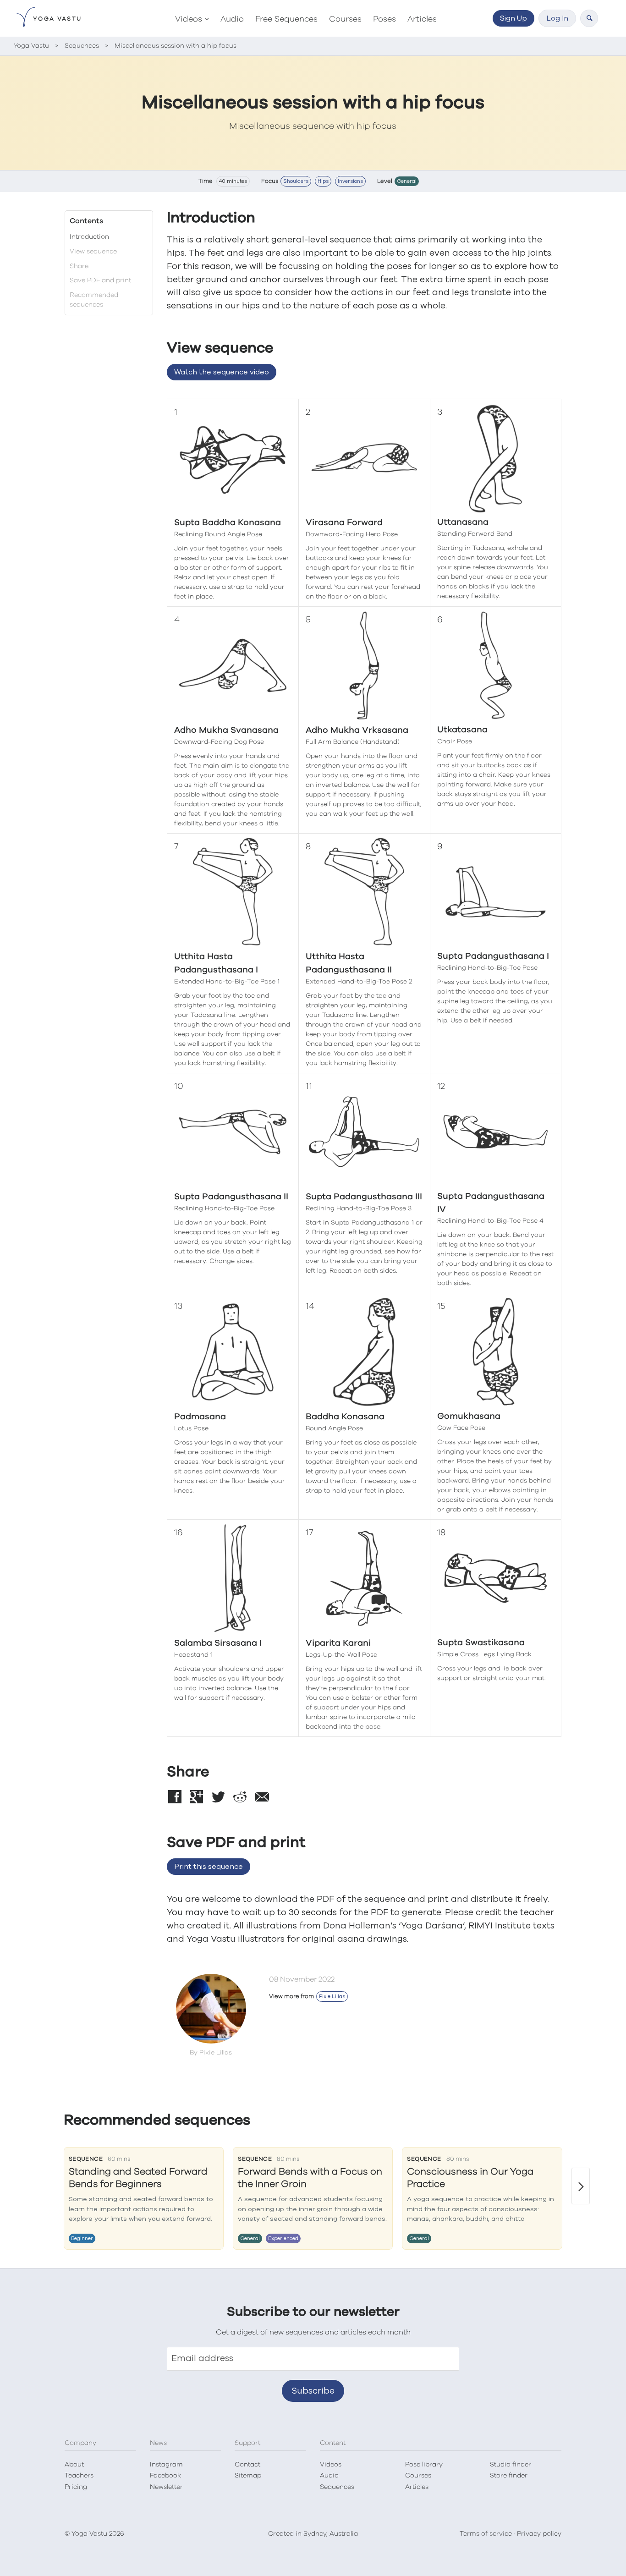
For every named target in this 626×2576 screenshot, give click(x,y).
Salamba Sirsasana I (218, 1643)
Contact (247, 2465)
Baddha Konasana (345, 1417)
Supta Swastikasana (481, 1643)
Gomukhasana (469, 1416)
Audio (232, 19)
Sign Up (513, 18)
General (407, 181)
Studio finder (511, 2465)
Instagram (166, 2465)
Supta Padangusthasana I (493, 956)
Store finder (509, 2476)
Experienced (283, 2238)
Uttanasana (463, 522)
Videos (189, 19)
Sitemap (248, 2476)
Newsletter (166, 2487)
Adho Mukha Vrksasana (357, 730)
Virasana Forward (344, 523)
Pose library (424, 2465)
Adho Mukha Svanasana (226, 730)
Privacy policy (539, 2534)
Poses (384, 19)
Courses (345, 19)
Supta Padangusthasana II (231, 1197)
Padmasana (200, 1417)
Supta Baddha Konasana (228, 523)
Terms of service (486, 2534)
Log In (557, 18)
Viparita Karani (338, 1643)
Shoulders (296, 181)
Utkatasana (462, 730)
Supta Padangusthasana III (364, 1197)
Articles (422, 19)
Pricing (76, 2487)
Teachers (79, 2476)
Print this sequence (209, 1867)
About (74, 2465)
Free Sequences (286, 19)
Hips (323, 181)
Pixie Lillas (332, 1997)
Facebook (165, 2476)
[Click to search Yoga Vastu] (589, 18)
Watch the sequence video (222, 372)
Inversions (350, 181)
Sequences (337, 2487)
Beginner (82, 2238)
